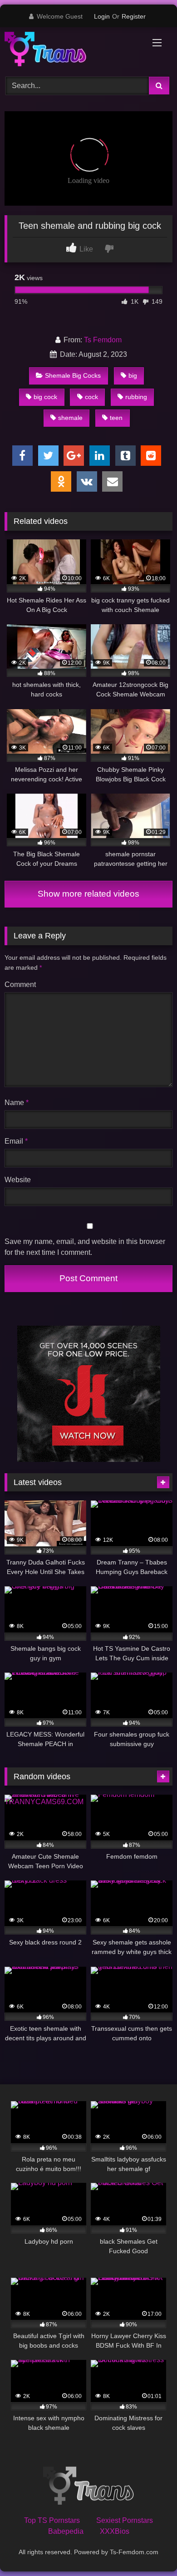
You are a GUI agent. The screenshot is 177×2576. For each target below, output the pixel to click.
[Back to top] (149, 2549)
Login (102, 16)
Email (16, 1141)
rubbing (136, 397)
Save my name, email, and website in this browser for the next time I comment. (85, 1247)
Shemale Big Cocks (73, 375)
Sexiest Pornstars (125, 2520)
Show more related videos (88, 894)
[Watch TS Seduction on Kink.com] (89, 1459)
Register (134, 16)
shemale (70, 418)
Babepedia (66, 2531)
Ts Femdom (103, 340)
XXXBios (115, 2531)
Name (17, 1103)
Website (18, 1180)
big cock (45, 397)
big (133, 375)
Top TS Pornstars (52, 2520)
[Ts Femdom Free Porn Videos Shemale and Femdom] (73, 51)
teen (116, 418)
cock (91, 397)
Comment (20, 985)
